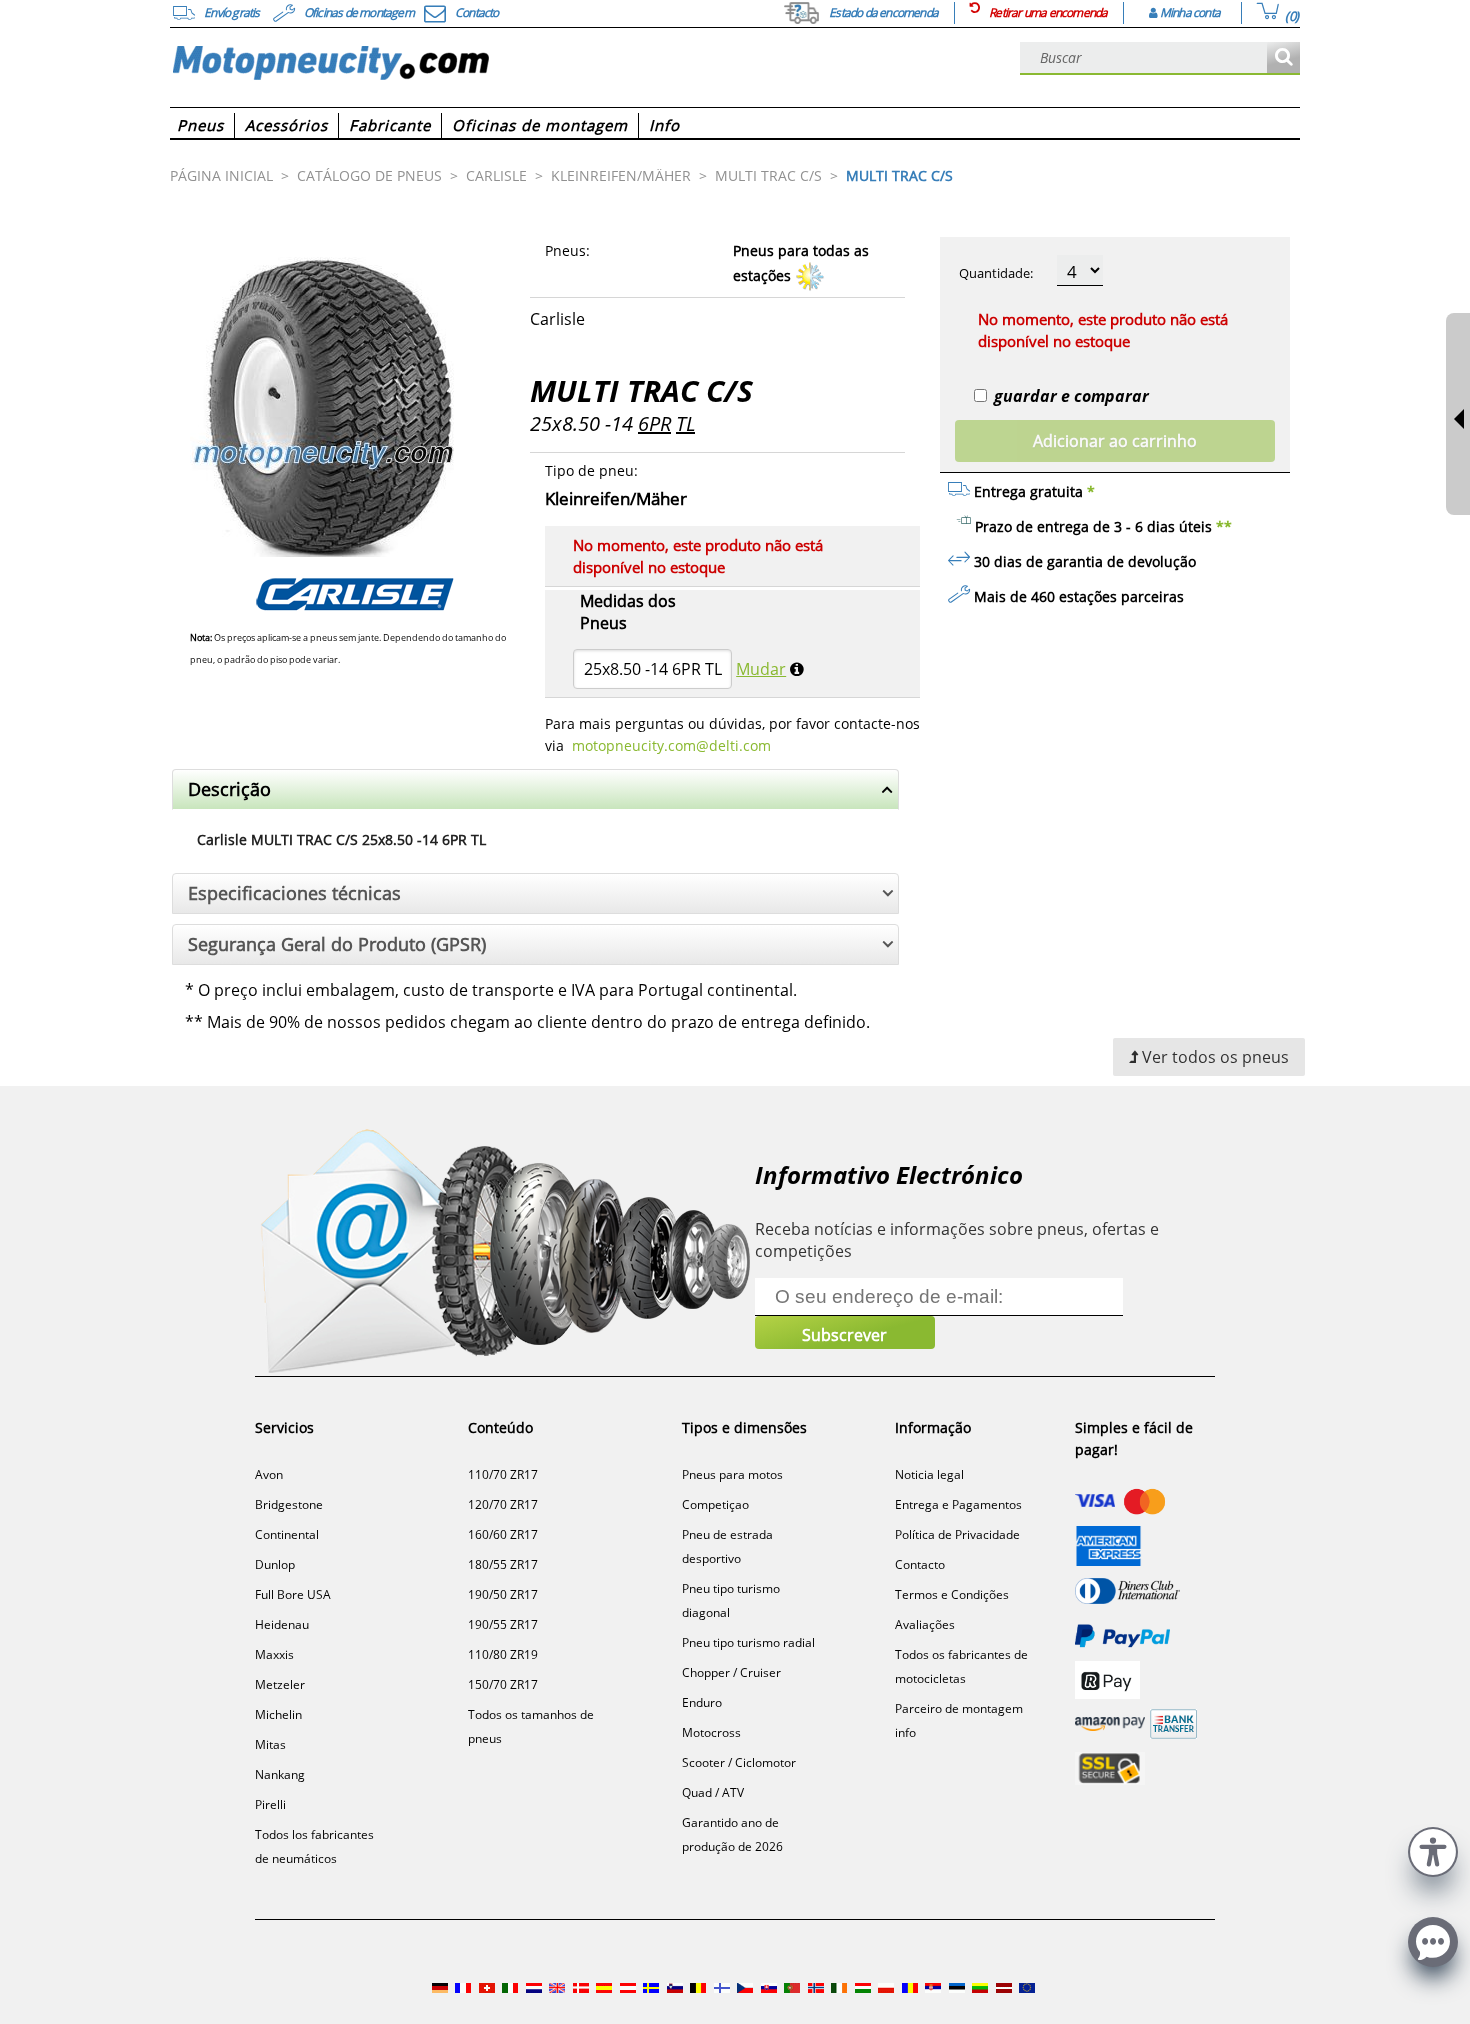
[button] (1433, 1849)
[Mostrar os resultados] (1283, 58)
